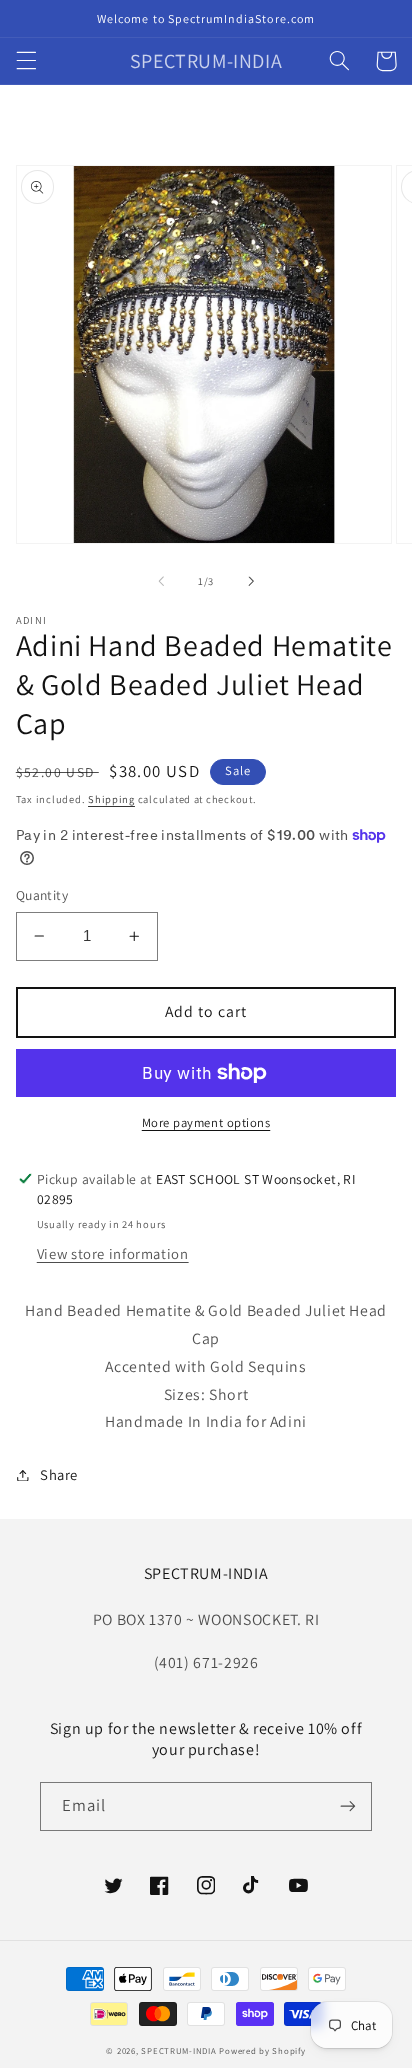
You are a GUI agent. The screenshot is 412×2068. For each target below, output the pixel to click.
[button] (26, 61)
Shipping (111, 799)
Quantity (42, 895)
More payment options (206, 1122)
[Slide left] (161, 581)
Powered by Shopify (262, 2051)
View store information (113, 1253)
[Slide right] (251, 581)
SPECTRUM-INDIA (178, 2051)
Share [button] (59, 1474)
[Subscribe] (348, 1806)
